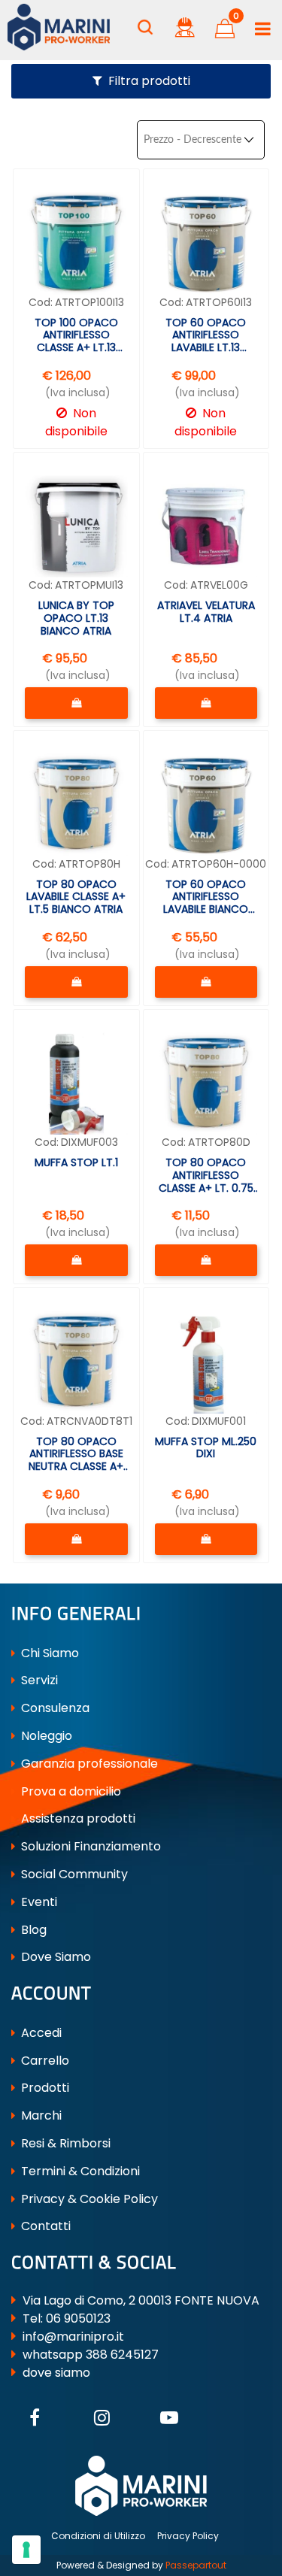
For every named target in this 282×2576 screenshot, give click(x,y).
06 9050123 (78, 2318)
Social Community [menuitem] (73, 1874)
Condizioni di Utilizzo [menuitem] (98, 2536)
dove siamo (56, 2373)
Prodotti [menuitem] (44, 2088)
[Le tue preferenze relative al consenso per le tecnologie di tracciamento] (26, 2550)
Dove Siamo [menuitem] (55, 1957)
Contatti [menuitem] (44, 2226)
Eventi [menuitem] (38, 1902)
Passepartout (196, 2565)
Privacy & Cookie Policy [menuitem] (88, 2199)
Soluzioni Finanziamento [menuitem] (89, 1846)
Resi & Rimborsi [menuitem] (64, 2143)
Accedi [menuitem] (40, 2033)
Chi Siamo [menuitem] (49, 1653)
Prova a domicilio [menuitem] (70, 1791)
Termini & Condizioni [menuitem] (79, 2171)
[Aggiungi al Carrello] (76, 703)
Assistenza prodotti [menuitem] (77, 1818)
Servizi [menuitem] (38, 1680)
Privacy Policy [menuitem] (188, 2536)
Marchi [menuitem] (40, 2115)
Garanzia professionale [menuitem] (88, 1764)
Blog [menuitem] (32, 1930)
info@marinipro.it (73, 2337)
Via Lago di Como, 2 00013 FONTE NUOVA (141, 2300)
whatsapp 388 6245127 (91, 2355)
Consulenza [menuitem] (54, 1708)
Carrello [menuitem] (44, 2061)
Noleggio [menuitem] (45, 1736)
